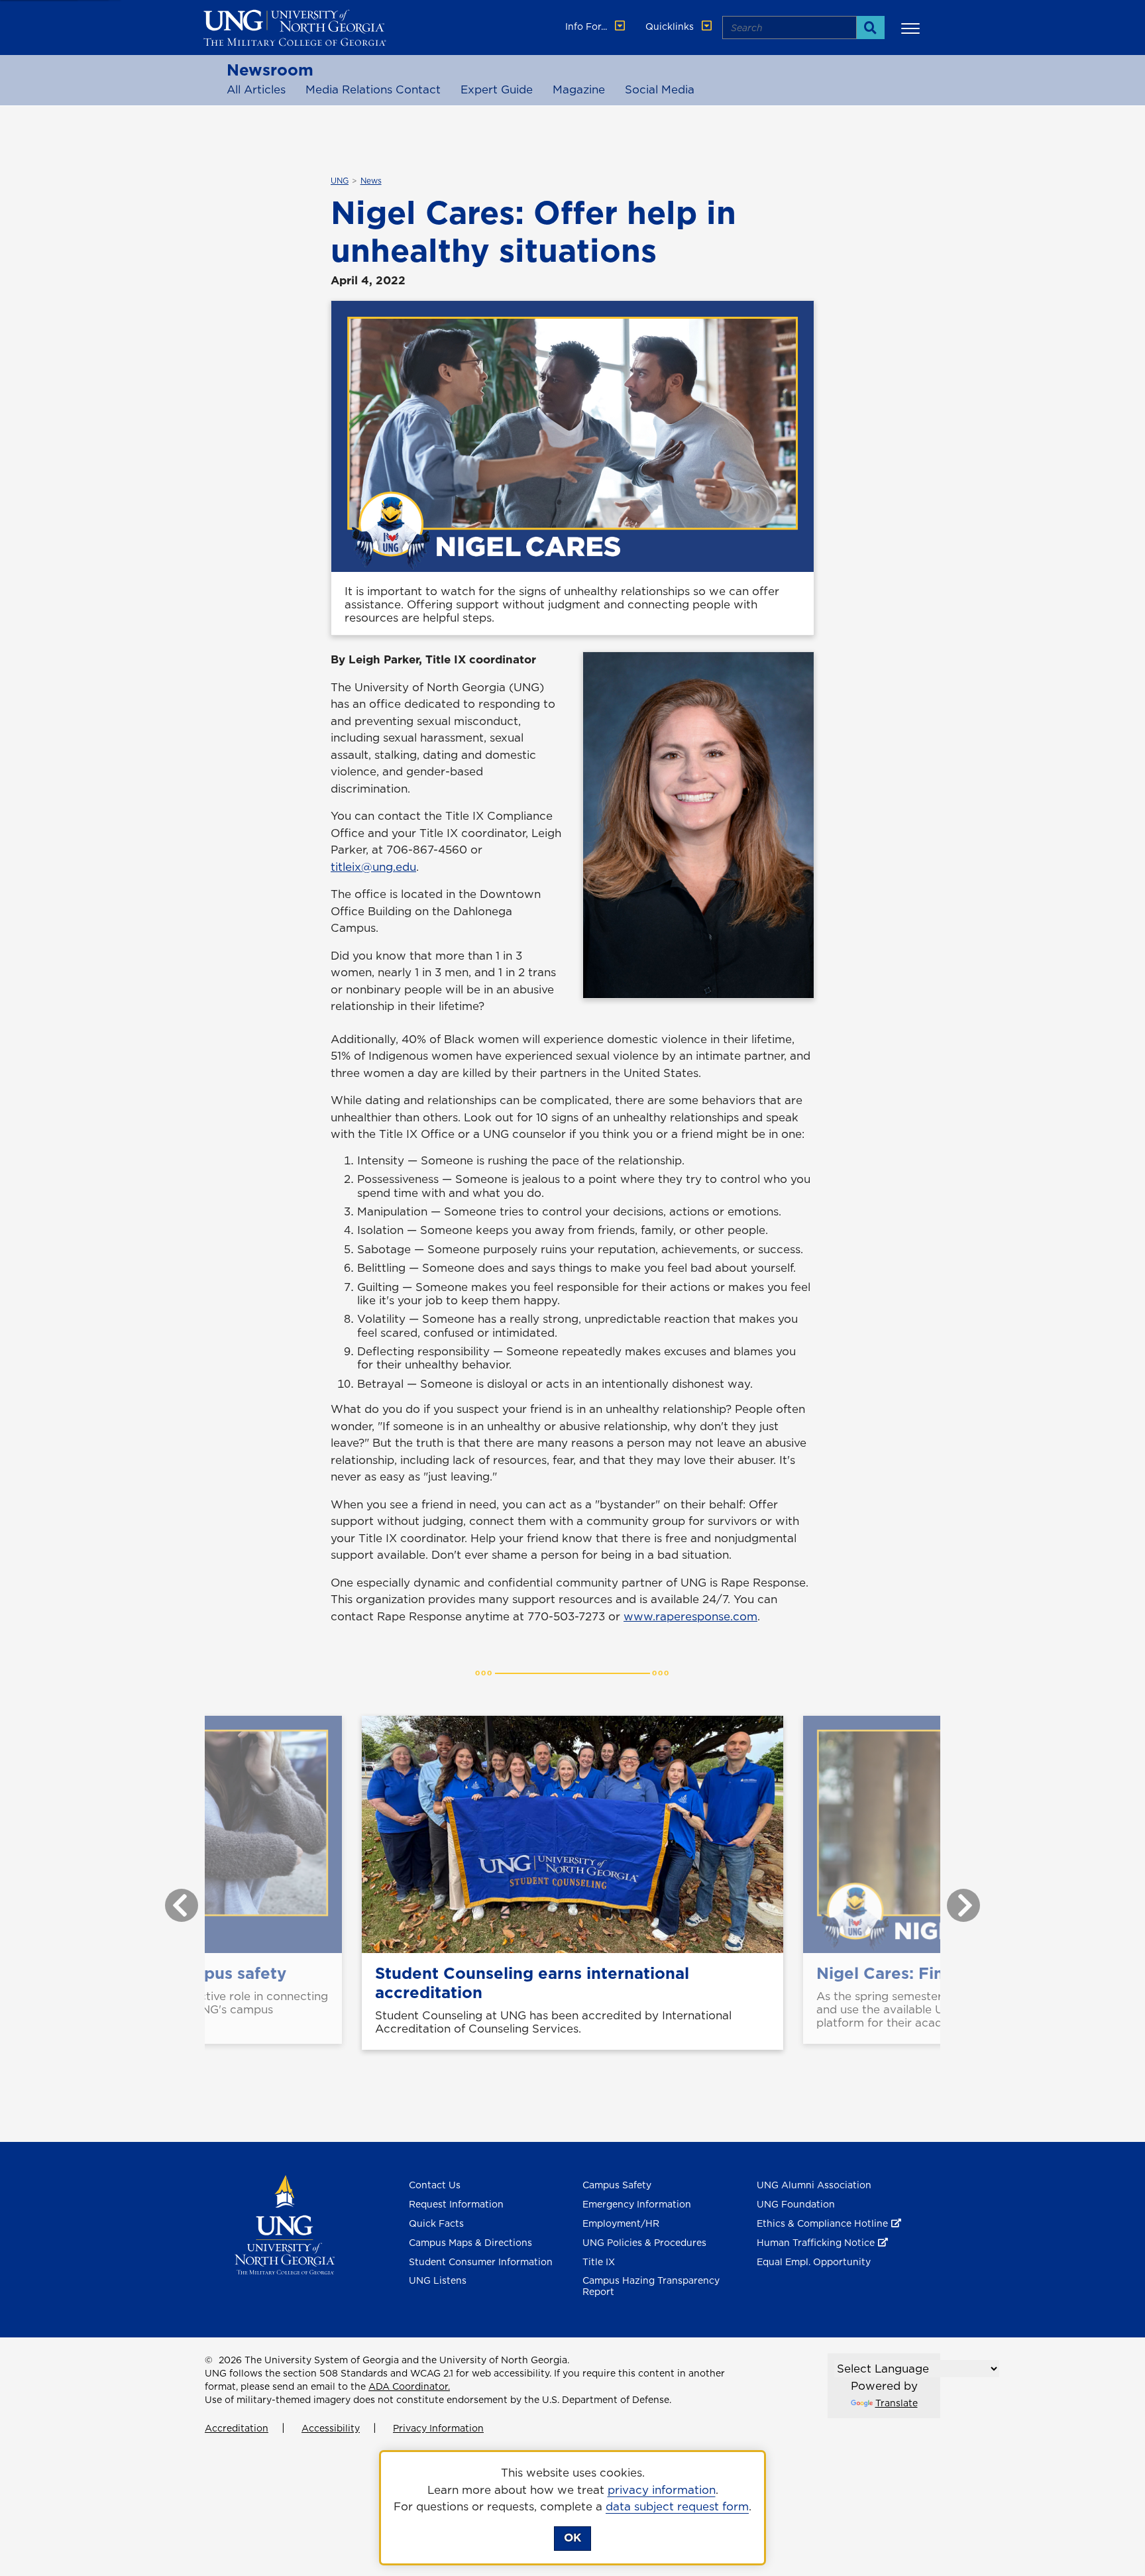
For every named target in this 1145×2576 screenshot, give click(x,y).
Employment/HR (621, 2223)
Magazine (579, 89)
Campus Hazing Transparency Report (651, 2286)
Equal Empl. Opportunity (814, 2262)
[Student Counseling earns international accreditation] (572, 1834)
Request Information (456, 2204)
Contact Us (435, 2185)
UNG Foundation (796, 2204)
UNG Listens (438, 2280)
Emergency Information (637, 2204)
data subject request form (677, 2506)
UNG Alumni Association (814, 2185)
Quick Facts (436, 2223)
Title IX (599, 2262)
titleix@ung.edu (373, 867)
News (371, 181)
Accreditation (237, 2428)
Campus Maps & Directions (470, 2243)
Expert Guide (497, 89)
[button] (912, 28)
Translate (897, 2403)
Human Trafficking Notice (816, 2243)
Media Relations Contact (373, 89)
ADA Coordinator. (409, 2386)
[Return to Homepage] (285, 2224)
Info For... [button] (587, 27)
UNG (340, 181)
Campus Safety (617, 2185)
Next (954, 1899)
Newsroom (270, 70)
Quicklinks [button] (671, 27)
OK (572, 2538)
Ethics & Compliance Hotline (822, 2223)
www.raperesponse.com (690, 1616)
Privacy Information (438, 2428)
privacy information (662, 2490)
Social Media (660, 89)
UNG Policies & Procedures (644, 2243)
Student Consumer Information (481, 2262)
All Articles (256, 89)
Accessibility (331, 2428)
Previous (172, 1899)
